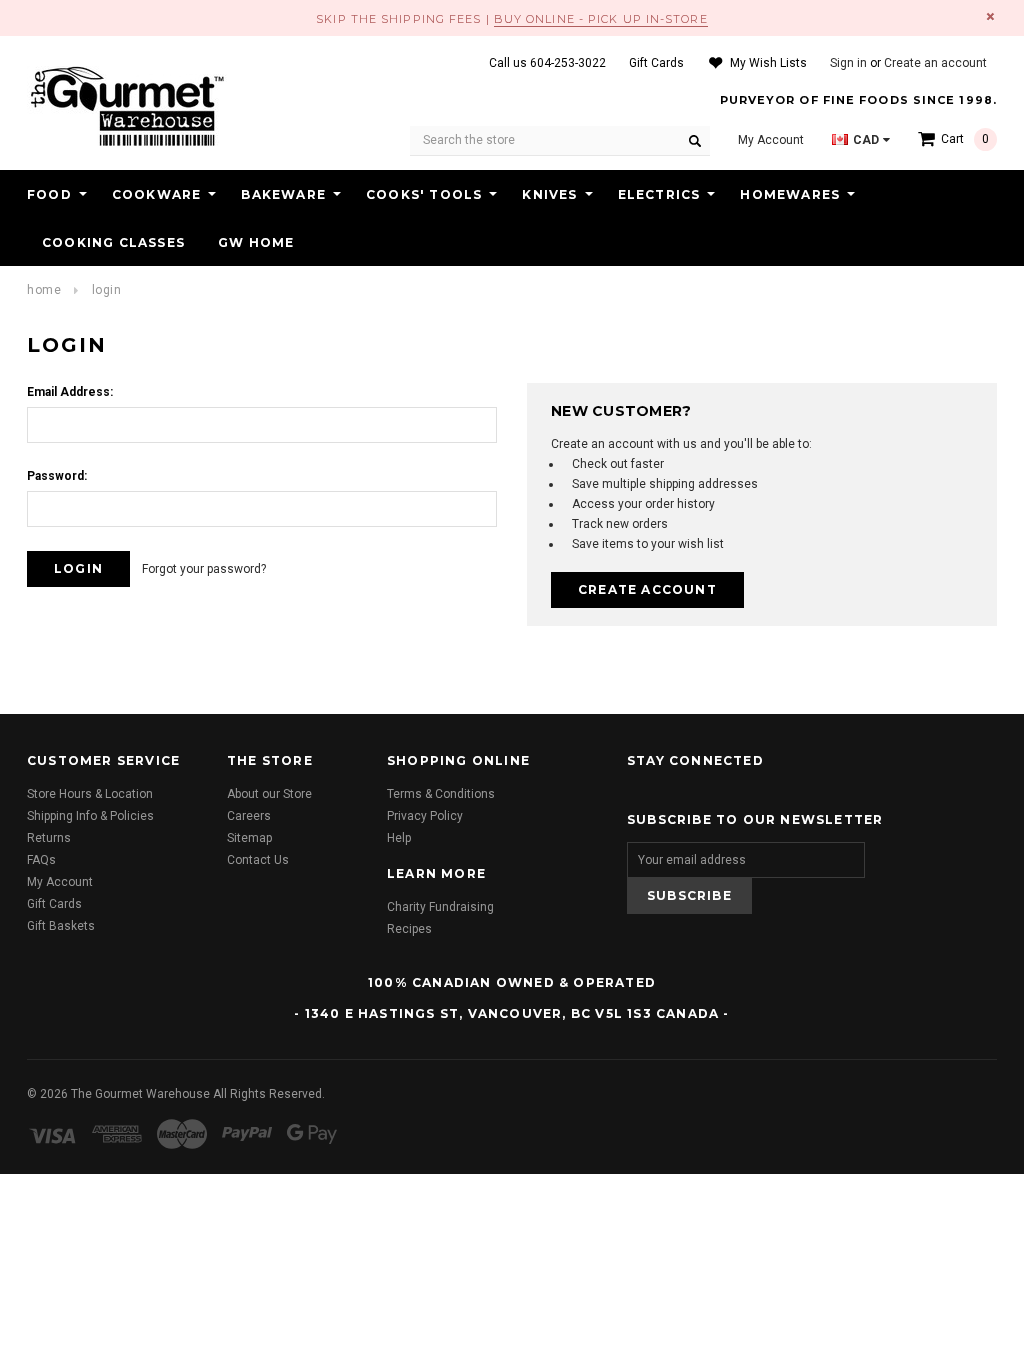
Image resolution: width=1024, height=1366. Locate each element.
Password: (57, 476)
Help (399, 838)
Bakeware (283, 194)
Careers (249, 816)
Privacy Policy (425, 816)
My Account (60, 882)
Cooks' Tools (424, 194)
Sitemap (249, 838)
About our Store (269, 794)
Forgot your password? (204, 569)
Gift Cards (54, 904)
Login (107, 290)
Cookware (157, 194)
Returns (49, 838)
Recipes (409, 929)
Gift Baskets (61, 926)
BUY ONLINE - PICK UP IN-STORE (601, 19)
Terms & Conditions (441, 794)
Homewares (790, 194)
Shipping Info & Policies (90, 816)
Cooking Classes (113, 242)
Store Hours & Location (90, 794)
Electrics (659, 194)
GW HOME (256, 242)
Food (49, 194)
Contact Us (258, 860)
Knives (549, 194)
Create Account (647, 589)
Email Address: (70, 392)
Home (44, 290)
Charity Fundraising (440, 907)
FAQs (41, 860)
